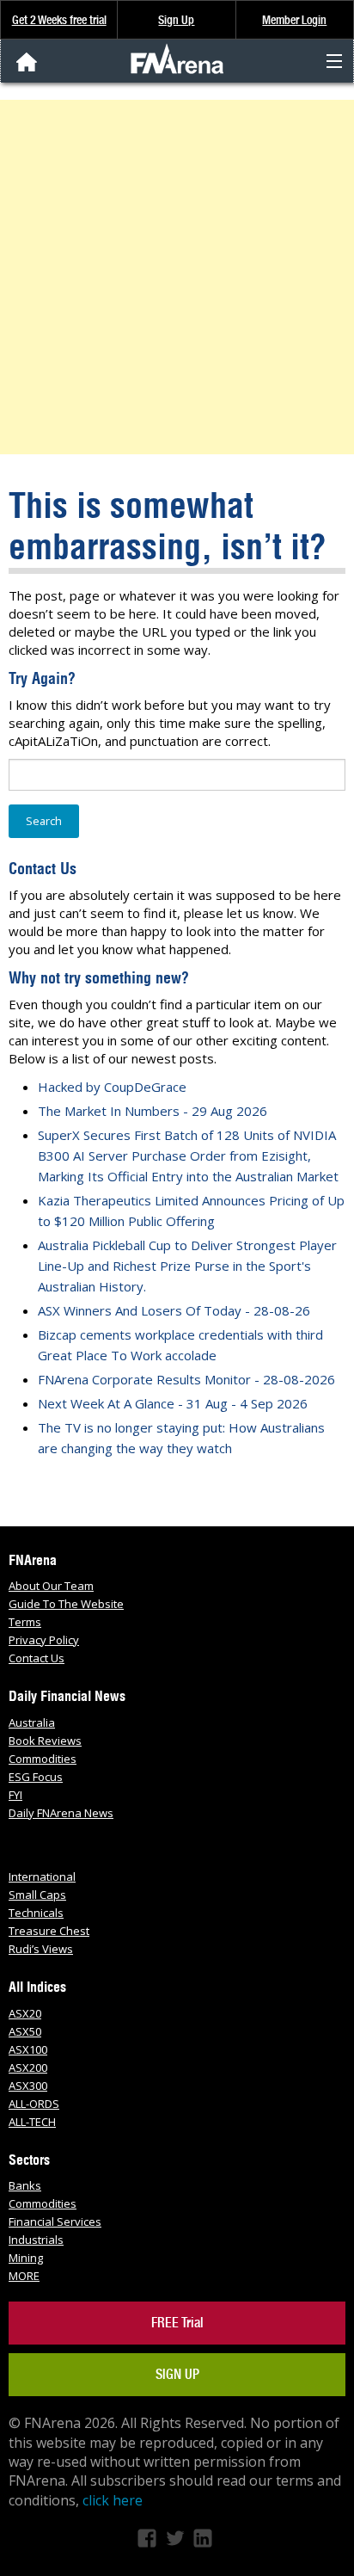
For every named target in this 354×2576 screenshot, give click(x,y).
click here (113, 2500)
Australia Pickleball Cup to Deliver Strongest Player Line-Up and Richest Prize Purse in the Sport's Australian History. (187, 1266)
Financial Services (55, 2222)
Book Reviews (45, 1741)
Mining (26, 2258)
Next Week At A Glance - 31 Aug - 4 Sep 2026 (173, 1403)
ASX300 (28, 2086)
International (42, 1877)
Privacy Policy (44, 1640)
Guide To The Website (66, 1604)
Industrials (36, 2240)
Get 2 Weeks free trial (59, 20)
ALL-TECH (32, 2122)
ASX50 (25, 2031)
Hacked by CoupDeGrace (112, 1087)
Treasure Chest (49, 1931)
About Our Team (51, 1586)
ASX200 (28, 2068)
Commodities (43, 1759)
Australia (32, 1722)
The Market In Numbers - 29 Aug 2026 (153, 1111)
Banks (25, 2185)
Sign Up (176, 20)
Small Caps (37, 1895)
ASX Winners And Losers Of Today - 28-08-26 (174, 1310)
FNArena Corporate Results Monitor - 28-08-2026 (186, 1379)
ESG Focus (36, 1777)
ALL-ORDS (34, 2104)
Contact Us (37, 1658)
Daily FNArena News (61, 1813)
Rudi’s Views (41, 1949)
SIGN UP (177, 2374)
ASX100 (28, 2049)
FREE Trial (177, 2323)
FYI (15, 1795)
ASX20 (25, 2013)
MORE (24, 2276)
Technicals (36, 1913)
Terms (25, 1622)
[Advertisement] (177, 277)
